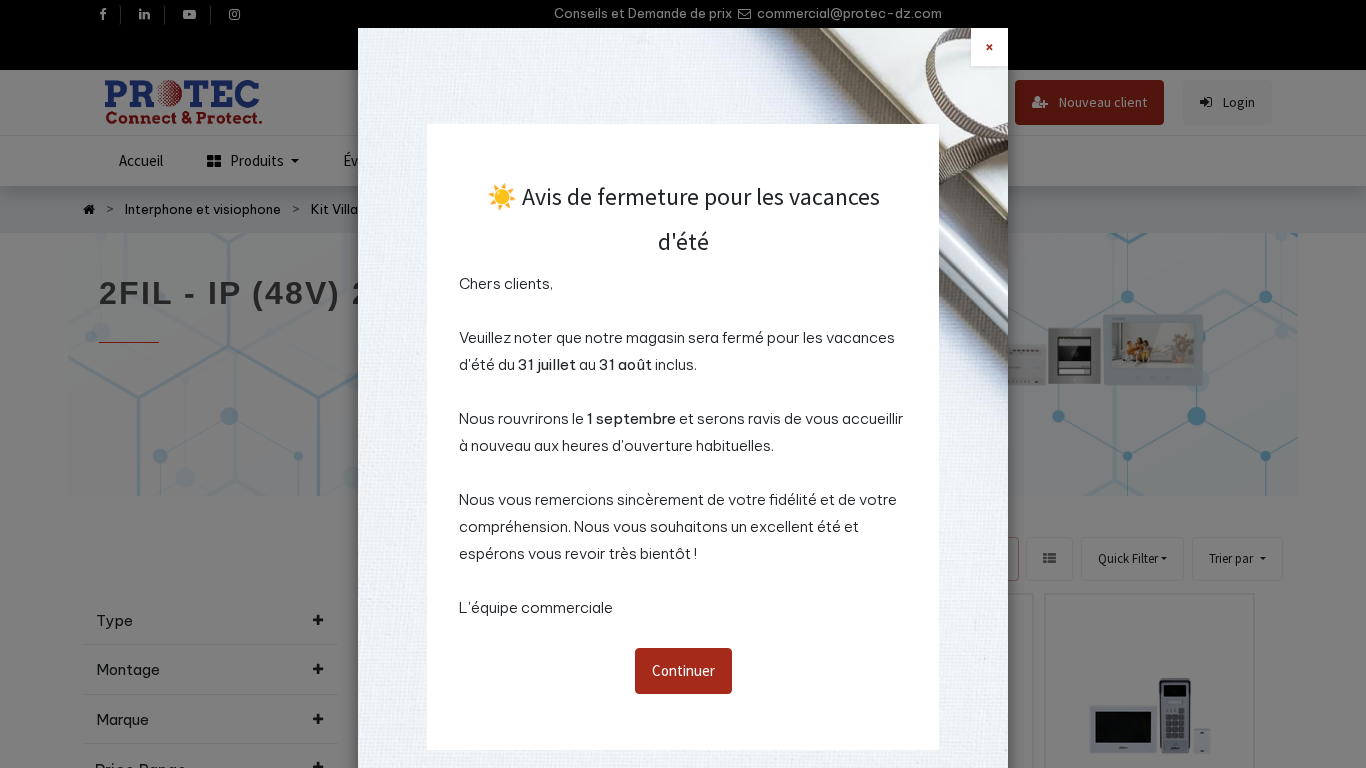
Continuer (683, 670)
